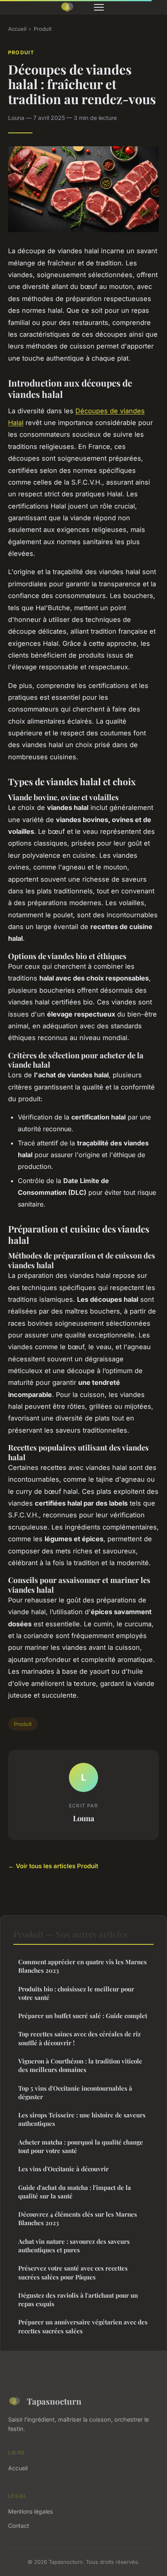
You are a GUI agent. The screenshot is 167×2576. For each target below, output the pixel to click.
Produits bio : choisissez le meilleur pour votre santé (76, 1993)
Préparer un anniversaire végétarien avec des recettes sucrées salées (83, 2326)
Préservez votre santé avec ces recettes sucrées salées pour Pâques (73, 2272)
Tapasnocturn (54, 2401)
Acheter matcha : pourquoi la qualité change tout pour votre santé (81, 2146)
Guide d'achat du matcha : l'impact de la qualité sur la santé (75, 2192)
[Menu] (99, 7)
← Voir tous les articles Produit (53, 1866)
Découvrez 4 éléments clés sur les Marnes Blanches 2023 (78, 2218)
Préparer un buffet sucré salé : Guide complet (83, 2016)
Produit (43, 29)
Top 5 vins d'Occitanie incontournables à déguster (75, 2092)
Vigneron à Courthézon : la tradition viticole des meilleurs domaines (80, 2065)
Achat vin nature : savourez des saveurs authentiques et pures (74, 2246)
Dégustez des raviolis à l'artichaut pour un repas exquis (78, 2299)
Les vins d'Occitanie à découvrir (63, 2169)
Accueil (17, 29)
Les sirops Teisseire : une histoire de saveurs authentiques (82, 2119)
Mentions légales (30, 2511)
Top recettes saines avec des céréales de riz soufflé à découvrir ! (79, 2038)
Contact (19, 2526)
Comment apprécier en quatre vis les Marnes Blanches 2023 (82, 1966)
